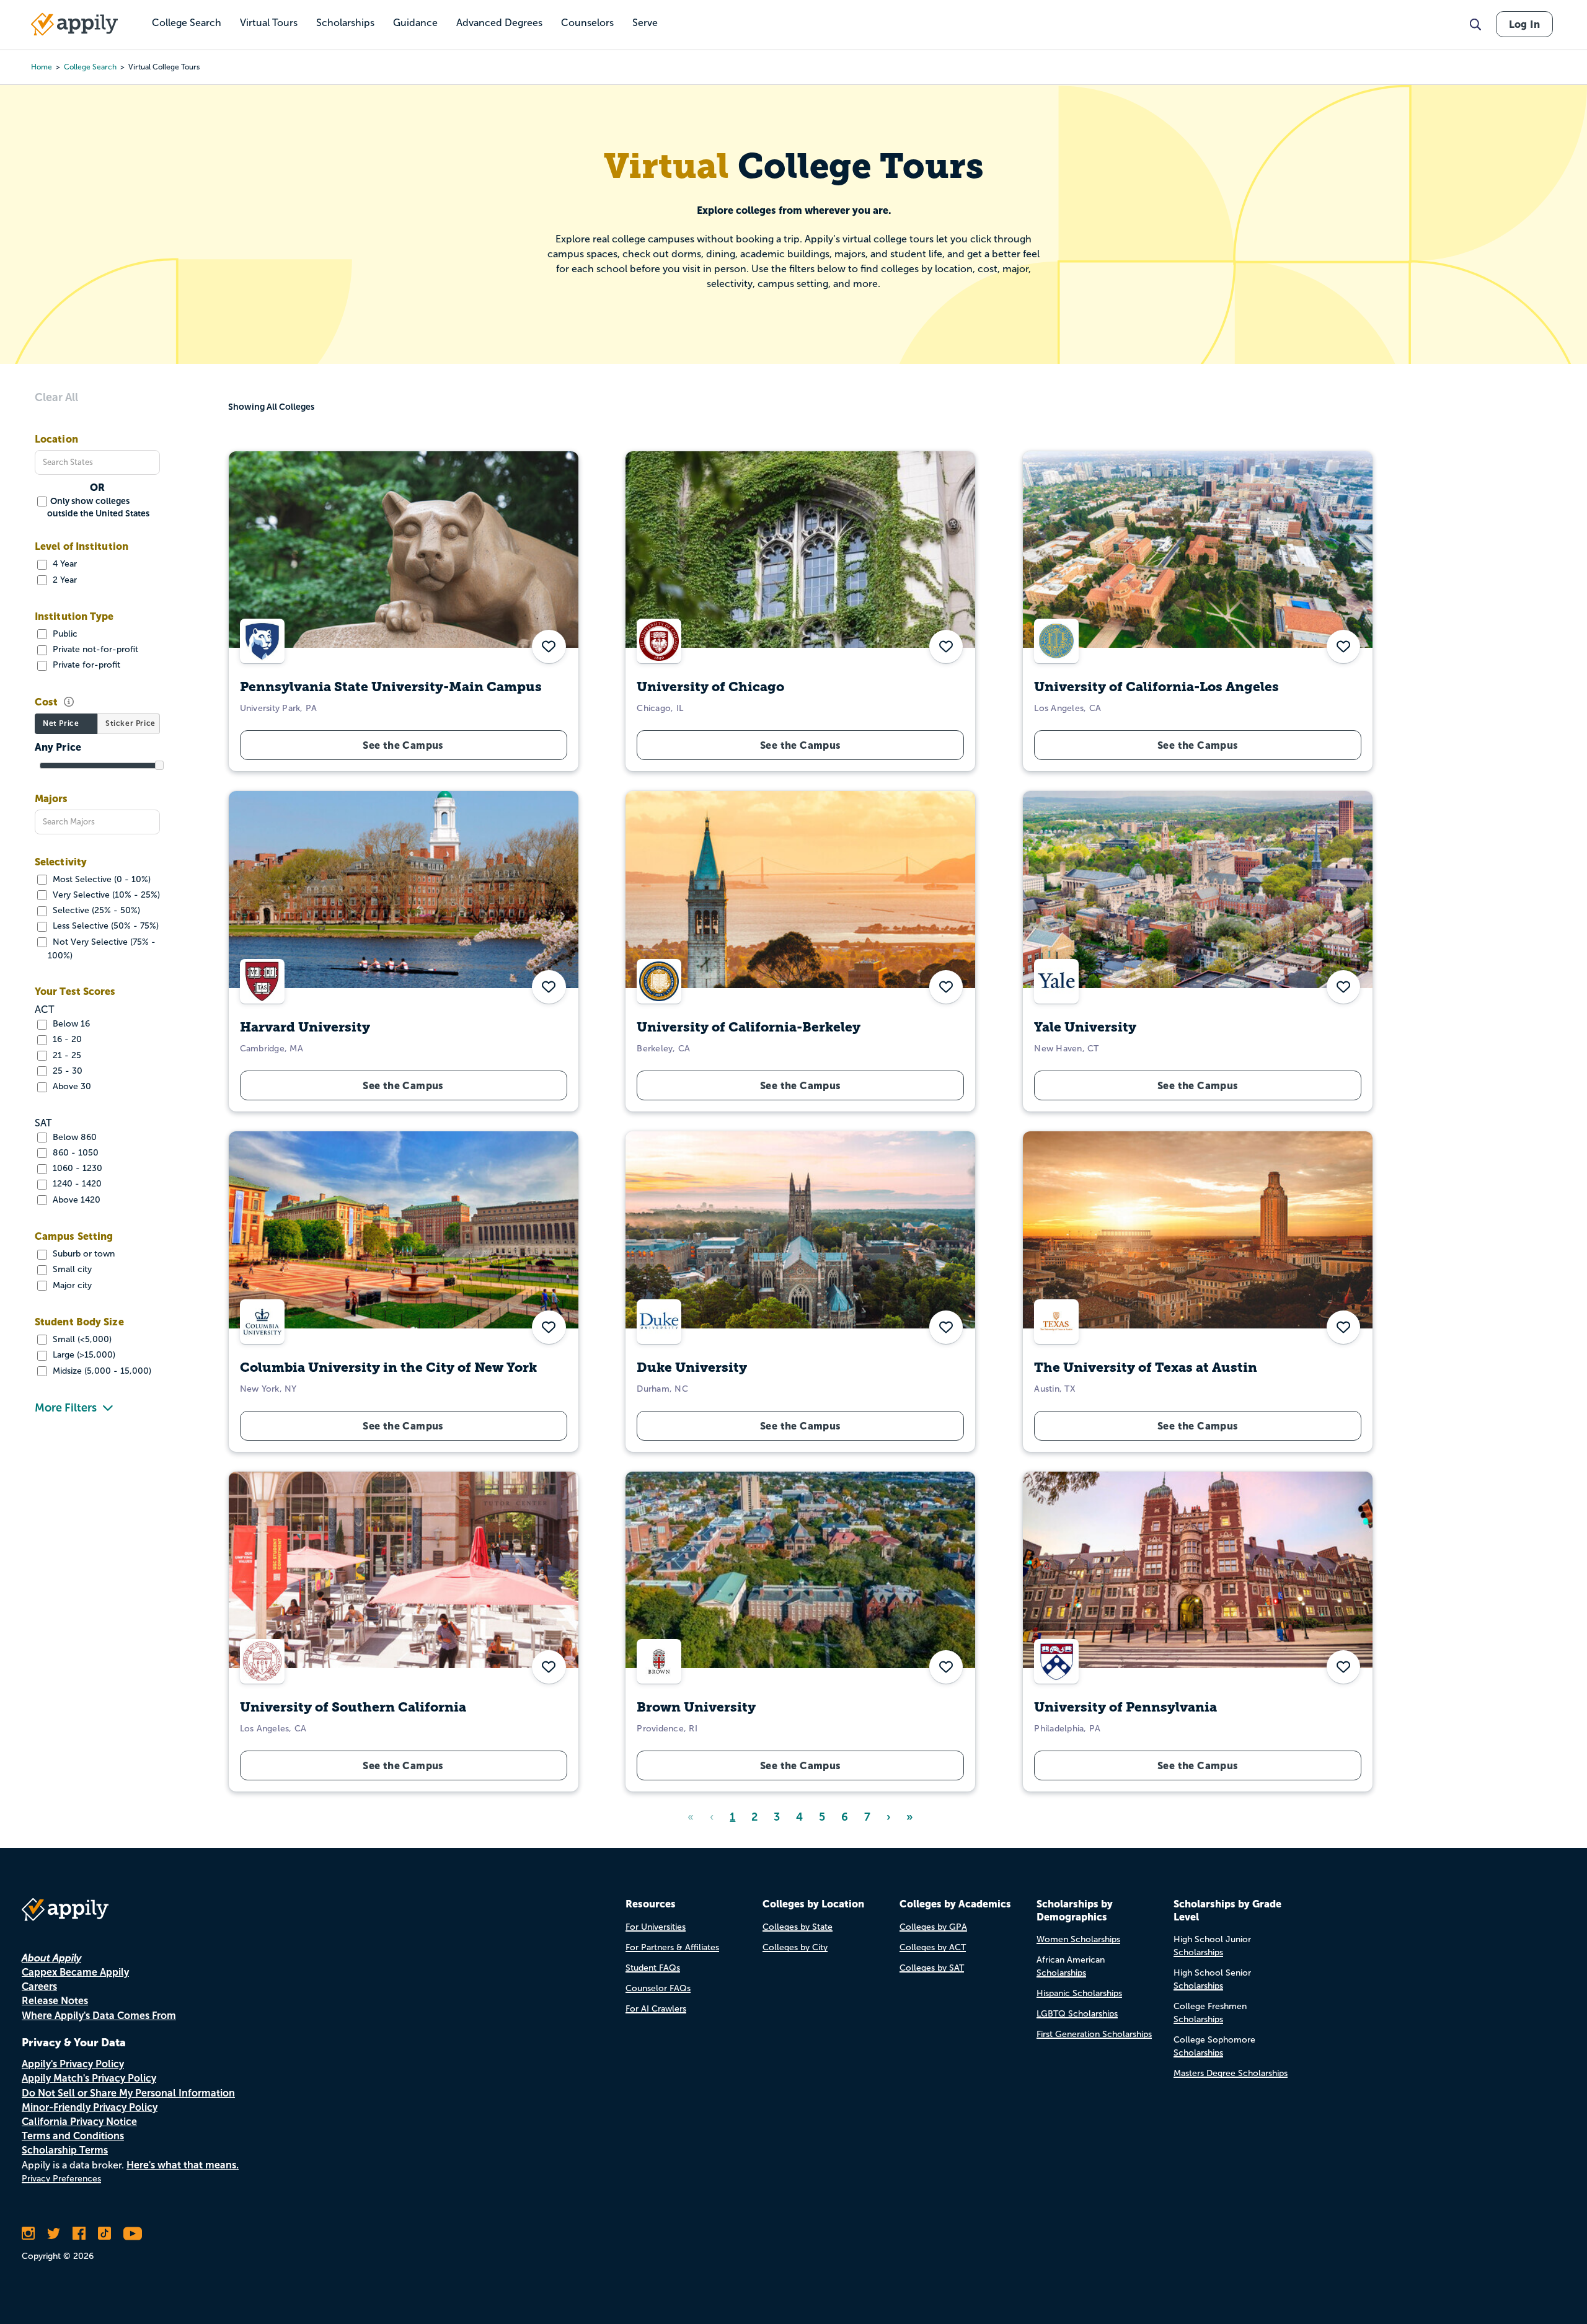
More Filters (66, 1408)
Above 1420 (75, 1200)
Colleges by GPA (933, 1927)
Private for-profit (85, 665)
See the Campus (1198, 745)
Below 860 (73, 1137)
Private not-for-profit (94, 649)
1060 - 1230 (76, 1168)
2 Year (64, 580)
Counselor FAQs (658, 1988)
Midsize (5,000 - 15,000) (101, 1371)
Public (64, 634)
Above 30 (71, 1086)
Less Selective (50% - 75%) (104, 926)
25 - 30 (66, 1071)
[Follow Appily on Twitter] (54, 2233)
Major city (71, 1285)
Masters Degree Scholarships (1231, 2073)
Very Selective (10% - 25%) (105, 895)
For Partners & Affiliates (672, 1947)
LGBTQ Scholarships (1077, 2014)
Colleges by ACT (933, 1947)
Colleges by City (795, 1947)
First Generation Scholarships (1094, 2034)
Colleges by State (798, 1927)
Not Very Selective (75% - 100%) (102, 949)
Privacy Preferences (61, 2179)
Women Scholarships (1078, 1939)
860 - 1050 (74, 1153)
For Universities (656, 1927)
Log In (1524, 24)
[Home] (74, 24)
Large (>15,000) (83, 1355)
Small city (71, 1269)
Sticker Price (130, 723)
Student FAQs (653, 1968)
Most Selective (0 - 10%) (100, 879)
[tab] (66, 724)
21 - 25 (66, 1055)
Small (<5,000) (81, 1339)
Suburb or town (82, 1254)
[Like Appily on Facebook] (79, 2233)
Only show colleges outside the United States (98, 507)
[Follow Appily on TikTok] (104, 2233)
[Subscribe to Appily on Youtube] (133, 2233)
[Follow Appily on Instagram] (28, 2233)
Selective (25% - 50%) (95, 910)
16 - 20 (66, 1039)
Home (42, 67)
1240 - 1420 (76, 1184)
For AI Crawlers (656, 2009)
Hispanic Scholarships (1079, 1993)
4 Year (64, 564)
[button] (1343, 647)
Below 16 (70, 1024)
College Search (90, 67)
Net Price (61, 723)
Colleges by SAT (932, 1968)
